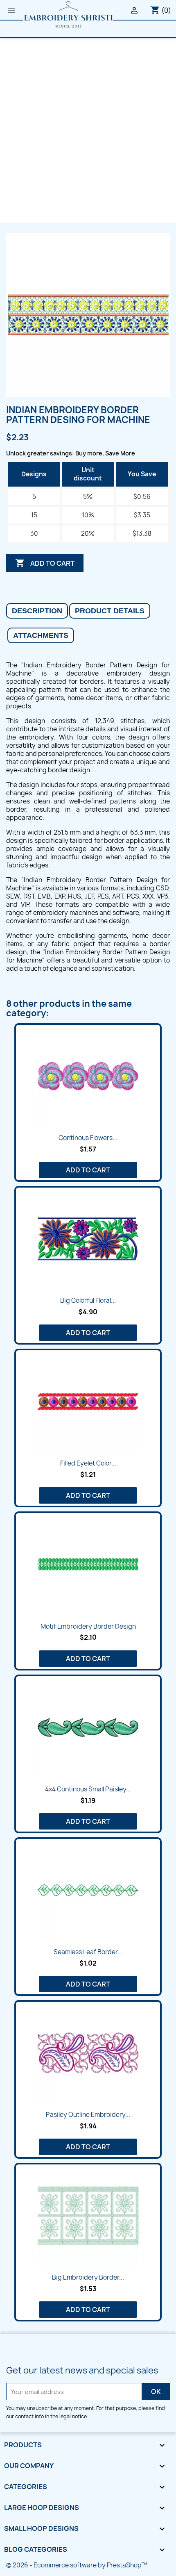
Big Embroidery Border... (88, 2277)
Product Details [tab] (110, 611)
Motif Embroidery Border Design (88, 1626)
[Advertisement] (88, 130)
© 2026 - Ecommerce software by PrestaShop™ (77, 2565)
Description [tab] (37, 611)
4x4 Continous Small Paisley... (88, 1789)
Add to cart (45, 563)
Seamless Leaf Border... (88, 1952)
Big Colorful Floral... (88, 1301)
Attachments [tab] (41, 635)
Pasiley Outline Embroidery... (88, 2115)
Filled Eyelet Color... (88, 1463)
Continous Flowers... (88, 1138)
